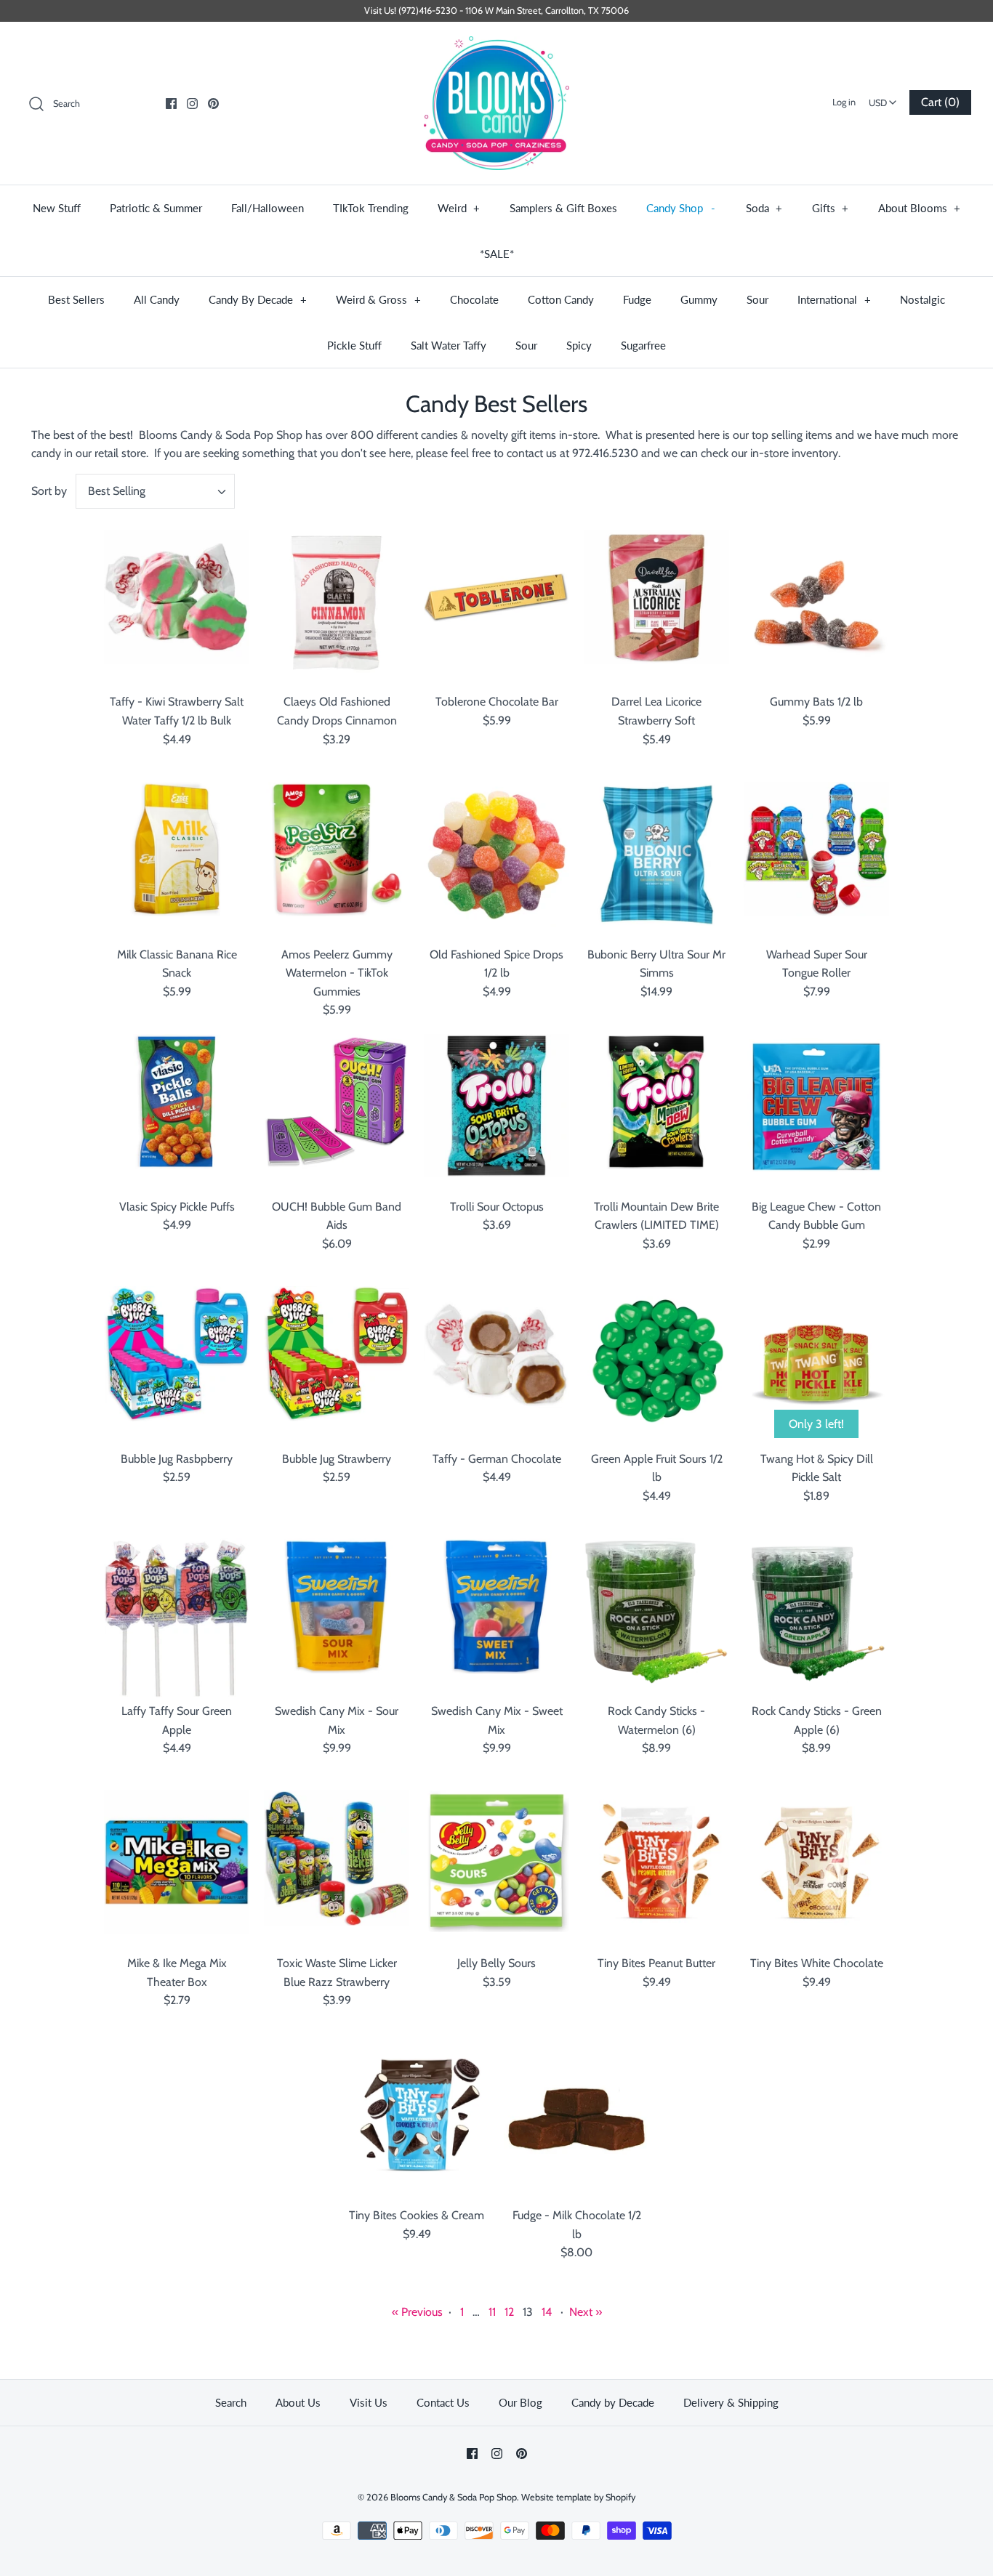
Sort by (49, 491)
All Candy (157, 299)
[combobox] (883, 98)
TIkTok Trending (371, 208)
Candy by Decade (613, 2402)
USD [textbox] (884, 98)
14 (547, 2312)
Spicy (579, 345)
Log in (844, 102)
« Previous (417, 2312)
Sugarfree (643, 345)
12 (509, 2312)
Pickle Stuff (354, 345)
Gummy (699, 299)
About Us (298, 2402)
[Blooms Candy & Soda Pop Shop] (496, 104)
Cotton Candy (561, 299)
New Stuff (57, 208)
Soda (764, 208)
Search (231, 2402)
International (834, 299)
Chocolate (474, 299)
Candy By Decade (258, 299)
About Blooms (920, 208)
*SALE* (497, 254)
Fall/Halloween (268, 208)
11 (492, 2312)
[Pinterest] (213, 104)
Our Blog (520, 2402)
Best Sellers (76, 299)
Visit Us (369, 2402)
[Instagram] (192, 104)
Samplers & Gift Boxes (563, 208)
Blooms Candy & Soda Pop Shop (454, 2497)
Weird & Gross (378, 299)
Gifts (831, 208)
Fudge (637, 299)
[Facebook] (171, 104)
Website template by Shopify (578, 2497)
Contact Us (443, 2402)
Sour (757, 299)
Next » (586, 2312)
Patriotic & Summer (156, 208)
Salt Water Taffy (449, 345)
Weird (459, 208)
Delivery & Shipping (731, 2402)
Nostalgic (922, 299)
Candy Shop (681, 208)
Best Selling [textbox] (117, 491)
